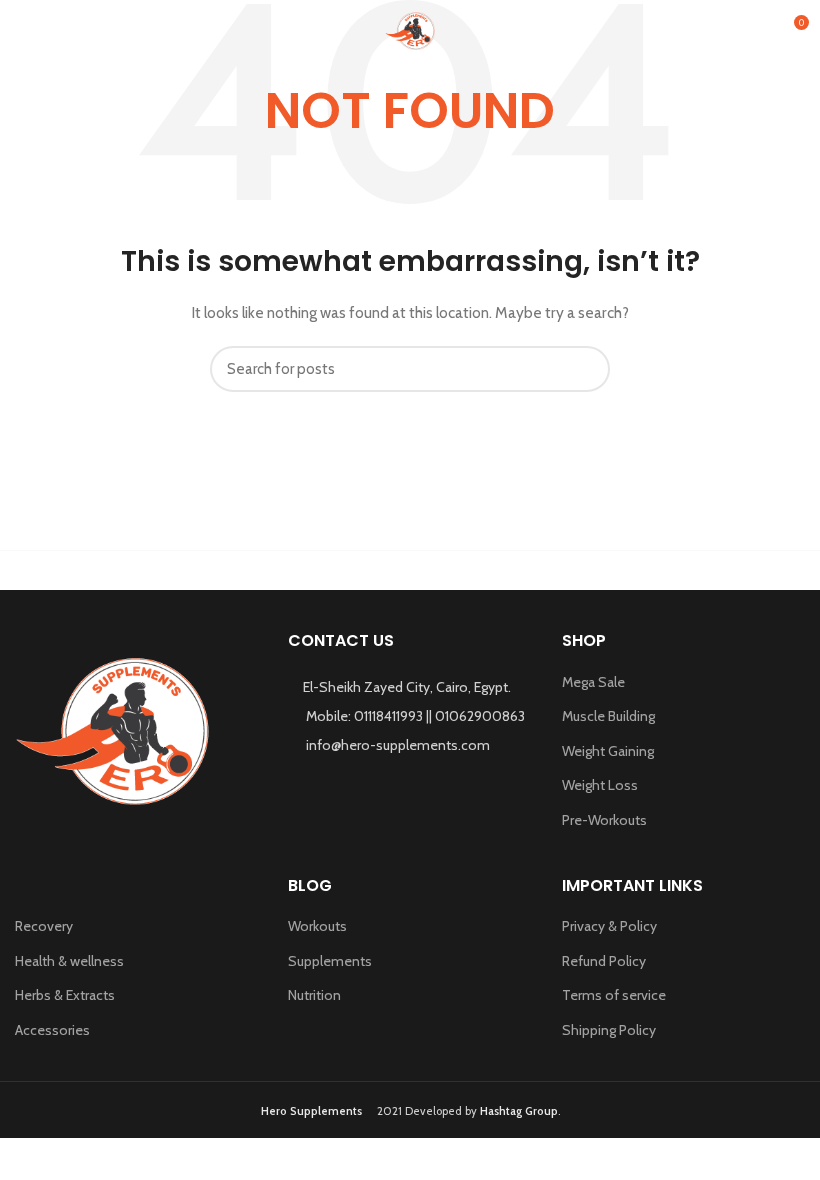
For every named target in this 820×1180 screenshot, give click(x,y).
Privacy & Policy (609, 926)
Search (583, 369)
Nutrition (314, 995)
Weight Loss (600, 785)
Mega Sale (593, 682)
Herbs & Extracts (65, 995)
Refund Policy (604, 961)
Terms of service (614, 995)
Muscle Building (608, 716)
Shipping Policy (609, 1030)
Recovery (44, 926)
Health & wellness (69, 961)
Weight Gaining (608, 751)
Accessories (52, 1030)
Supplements (330, 961)
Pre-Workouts (604, 820)
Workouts (317, 926)
